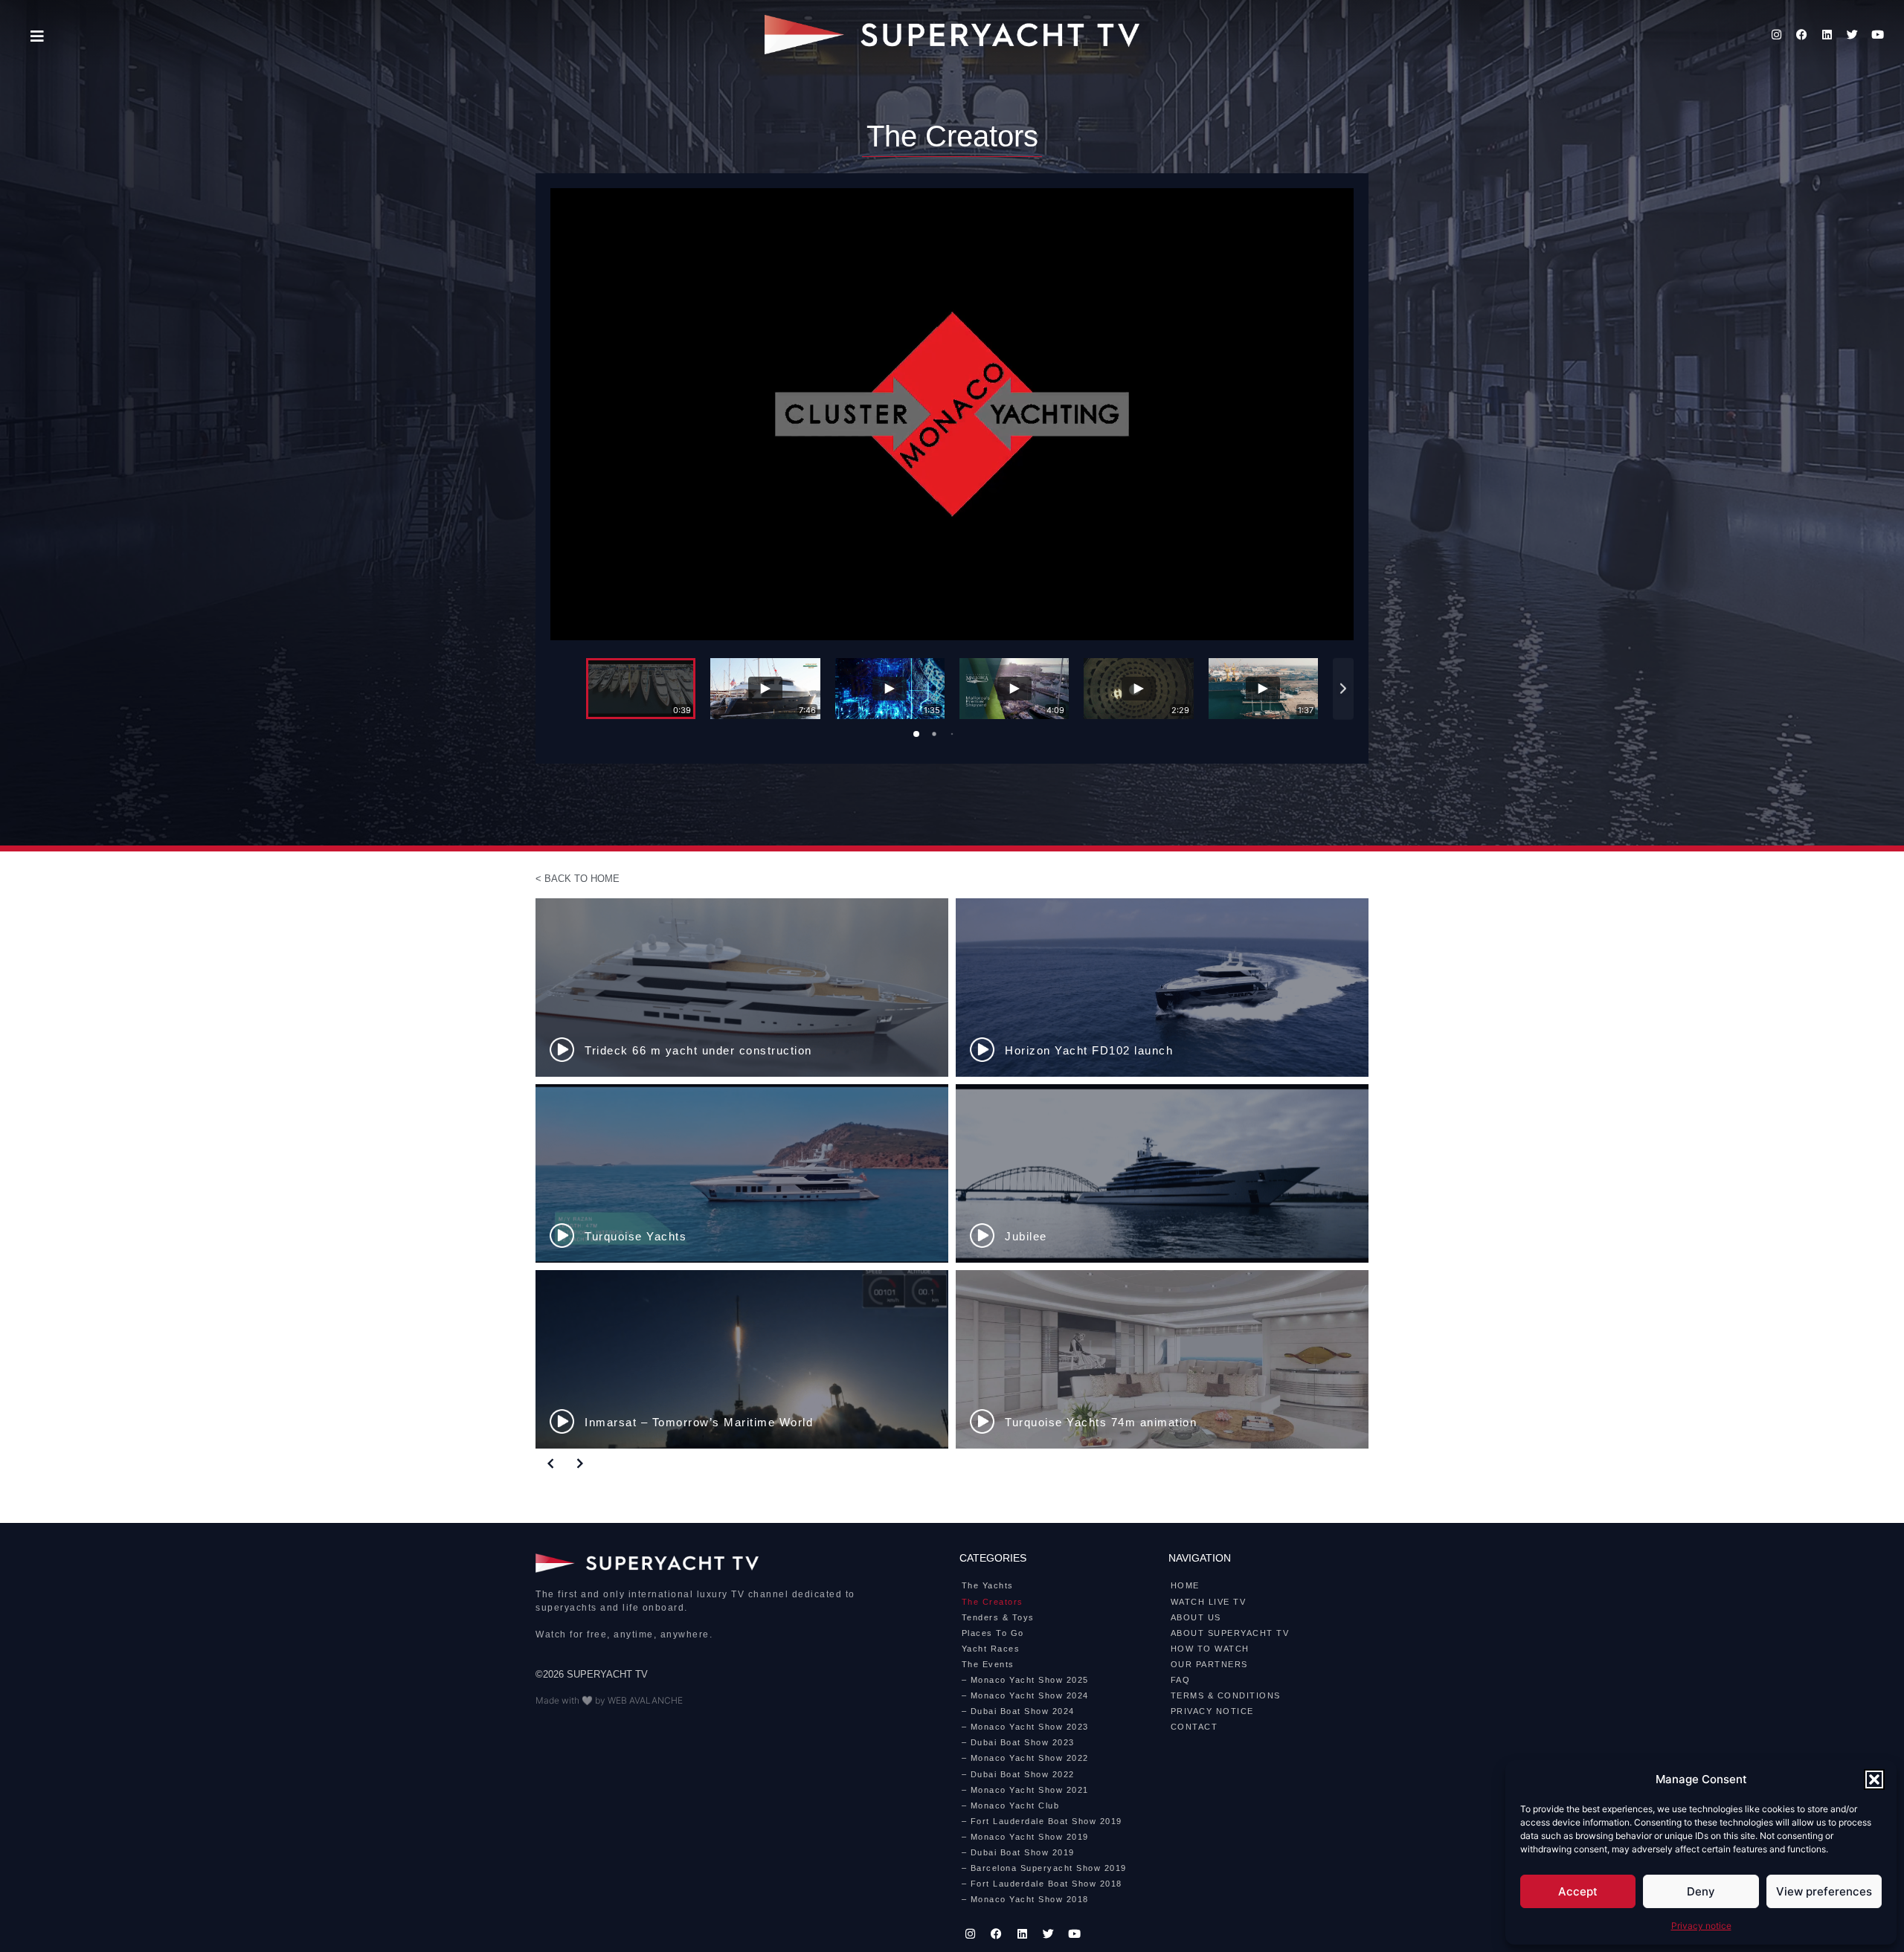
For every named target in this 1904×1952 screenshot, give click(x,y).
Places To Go (993, 1633)
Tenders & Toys (998, 1617)
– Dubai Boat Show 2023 (1018, 1742)
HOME (1185, 1585)
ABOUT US (1196, 1617)
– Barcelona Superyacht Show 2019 (1044, 1868)
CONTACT (1194, 1727)
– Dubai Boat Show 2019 (1018, 1852)
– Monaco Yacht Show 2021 (1025, 1790)
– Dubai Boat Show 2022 (1018, 1774)
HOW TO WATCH (1210, 1649)
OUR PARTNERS (1209, 1664)
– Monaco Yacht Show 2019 (1025, 1837)
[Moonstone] (1162, 988)
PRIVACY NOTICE (1212, 1711)
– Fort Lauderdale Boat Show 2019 (1042, 1821)
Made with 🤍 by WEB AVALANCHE (609, 1700)
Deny (1701, 1891)
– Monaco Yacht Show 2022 (1025, 1758)
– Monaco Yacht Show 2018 (1025, 1899)
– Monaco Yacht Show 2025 (1025, 1680)
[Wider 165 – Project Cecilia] (742, 1173)
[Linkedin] (1827, 35)
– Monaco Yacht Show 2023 (1025, 1727)
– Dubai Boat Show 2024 (1018, 1711)
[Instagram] (1777, 35)
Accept (1578, 1891)
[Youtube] (1878, 35)
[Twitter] (1853, 35)
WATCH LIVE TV (1209, 1602)
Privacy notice (1701, 1926)
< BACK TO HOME (578, 879)
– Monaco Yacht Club (1011, 1806)
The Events (988, 1664)
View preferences (1824, 1891)
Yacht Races (991, 1649)
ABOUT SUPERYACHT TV (1230, 1633)
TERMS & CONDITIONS (1226, 1695)
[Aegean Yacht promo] (742, 988)
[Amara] (1162, 1173)
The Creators (993, 1602)
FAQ (1181, 1680)
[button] (1874, 1779)
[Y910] (1162, 1359)
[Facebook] (1802, 35)
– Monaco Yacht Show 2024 (1025, 1695)
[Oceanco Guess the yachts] (742, 1359)
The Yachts (988, 1585)
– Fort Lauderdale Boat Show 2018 (1042, 1884)
